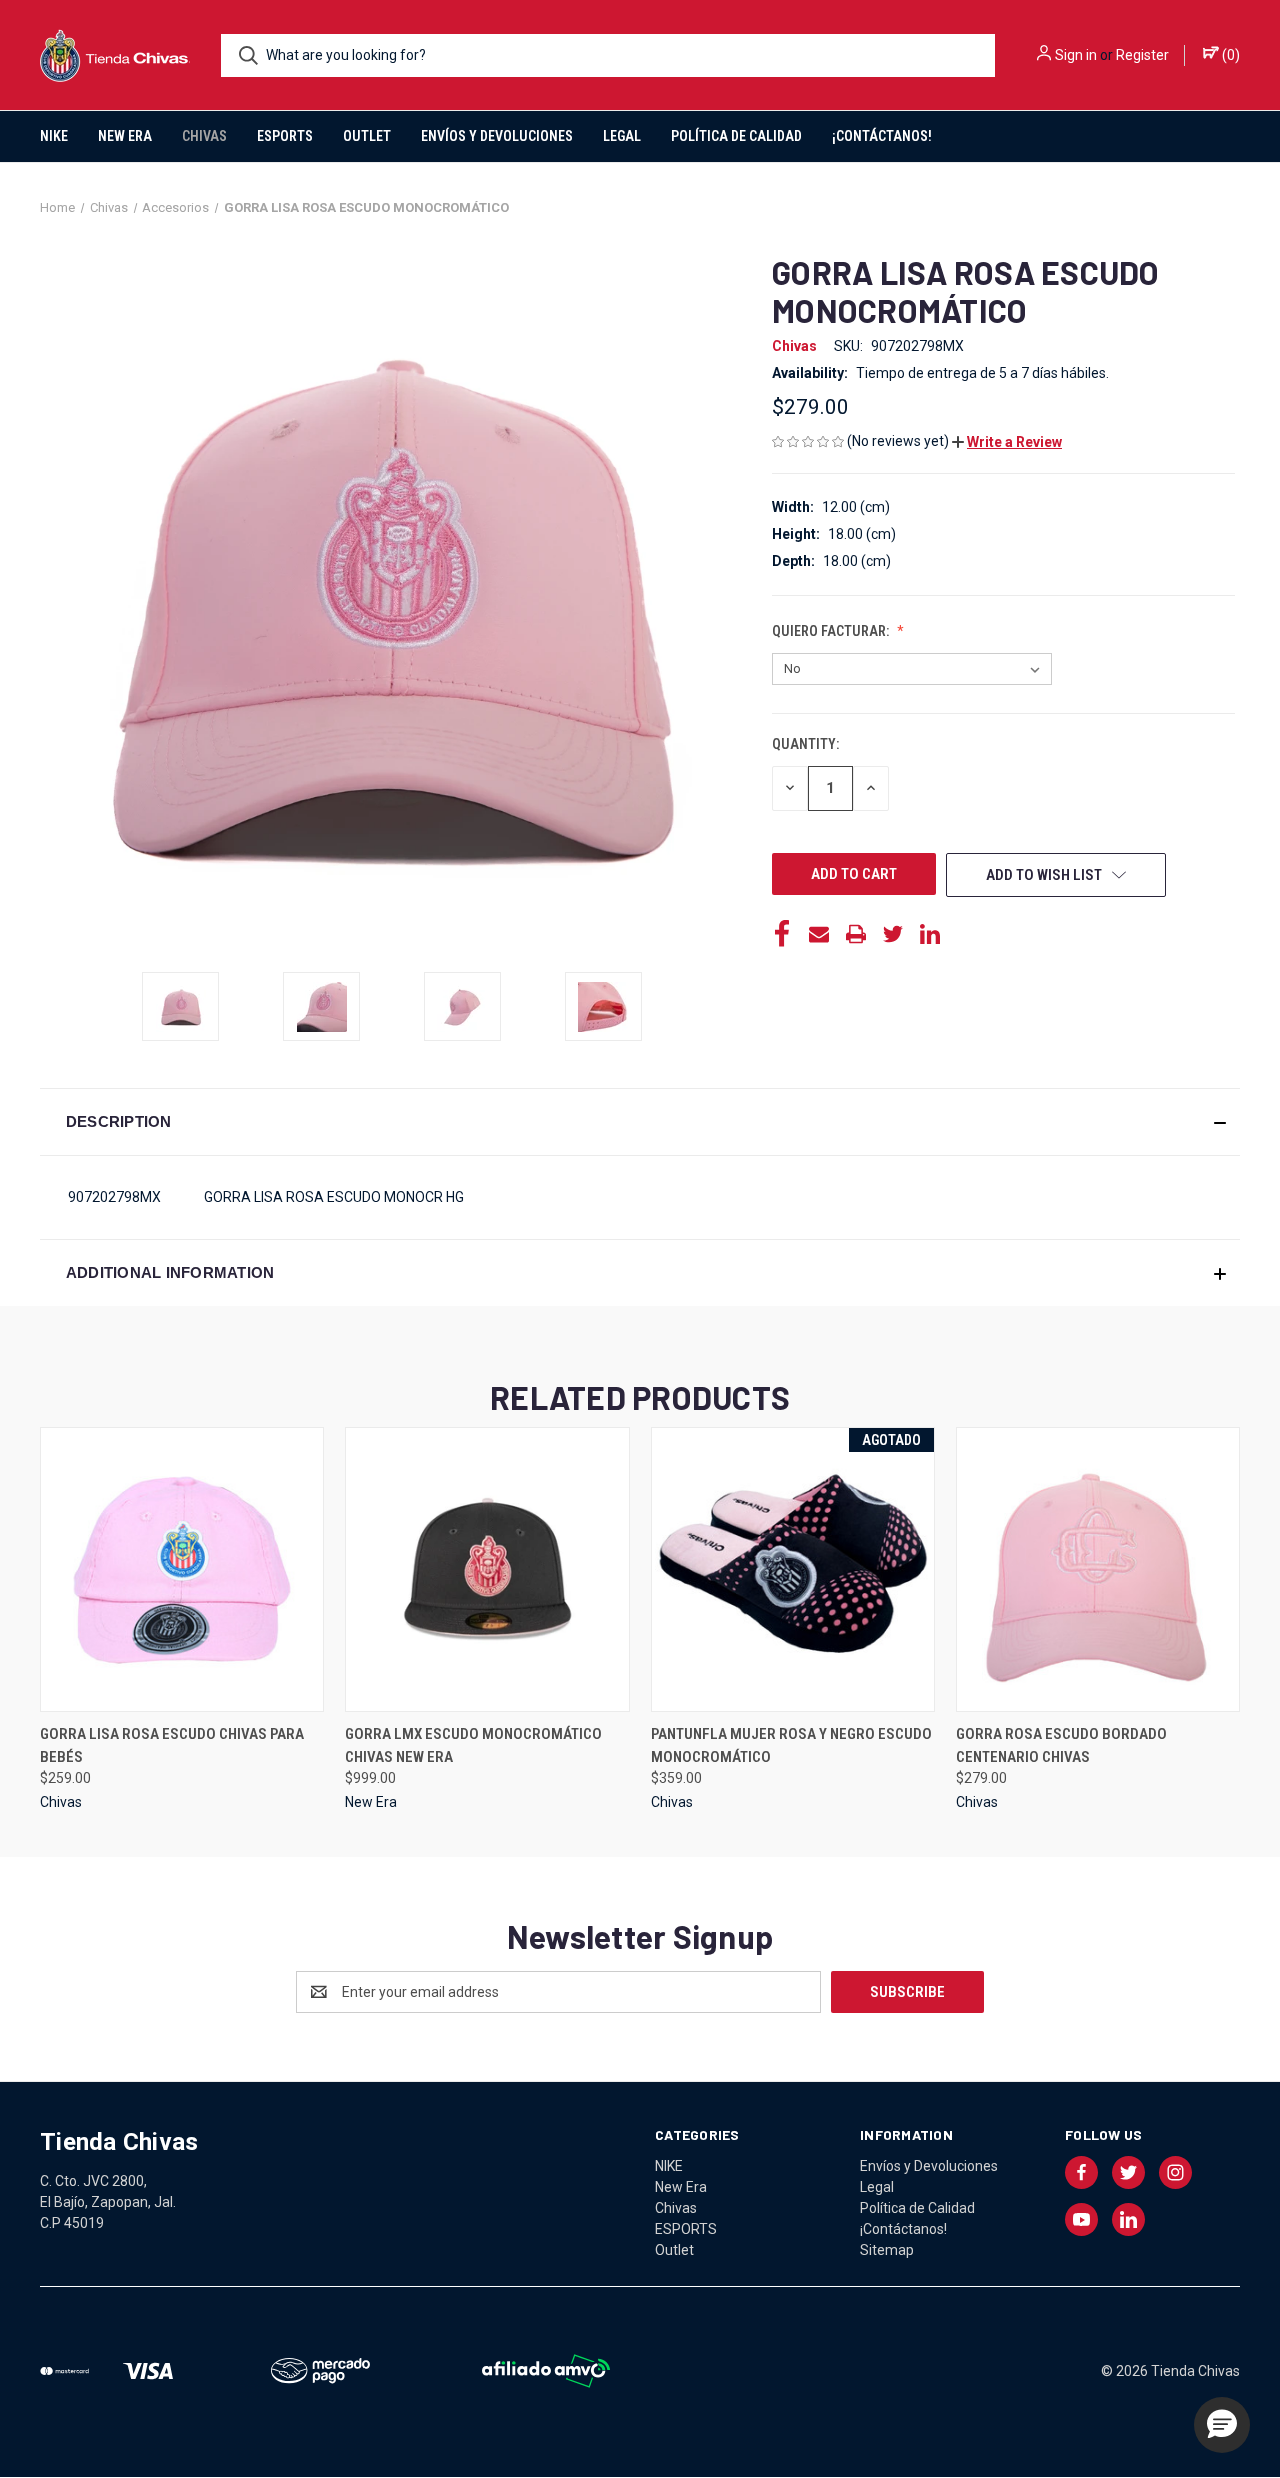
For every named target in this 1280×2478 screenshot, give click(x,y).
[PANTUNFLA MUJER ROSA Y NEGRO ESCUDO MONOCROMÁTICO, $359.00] (793, 1569)
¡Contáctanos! (882, 136)
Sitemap (887, 2250)
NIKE (54, 136)
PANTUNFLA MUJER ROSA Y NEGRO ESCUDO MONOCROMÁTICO (791, 1745)
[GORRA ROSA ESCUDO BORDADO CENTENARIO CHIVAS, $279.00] (1098, 1569)
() (1229, 55)
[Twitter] (893, 934)
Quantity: (805, 744)
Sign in (1076, 55)
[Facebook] (782, 934)
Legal (622, 136)
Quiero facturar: (832, 631)
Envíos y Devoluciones (497, 136)
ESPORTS (285, 136)
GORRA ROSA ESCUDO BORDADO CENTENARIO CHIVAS (1061, 1745)
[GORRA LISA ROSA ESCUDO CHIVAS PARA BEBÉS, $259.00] (182, 1569)
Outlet (367, 136)
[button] (1007, 442)
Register (1142, 55)
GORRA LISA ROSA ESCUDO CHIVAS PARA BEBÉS (172, 1745)
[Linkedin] (930, 934)
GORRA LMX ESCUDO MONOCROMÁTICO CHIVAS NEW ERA (473, 1745)
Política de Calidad (736, 136)
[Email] (819, 934)
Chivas (204, 136)
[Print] (856, 934)
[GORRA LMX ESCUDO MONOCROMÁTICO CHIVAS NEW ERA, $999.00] (487, 1569)
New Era (125, 136)
